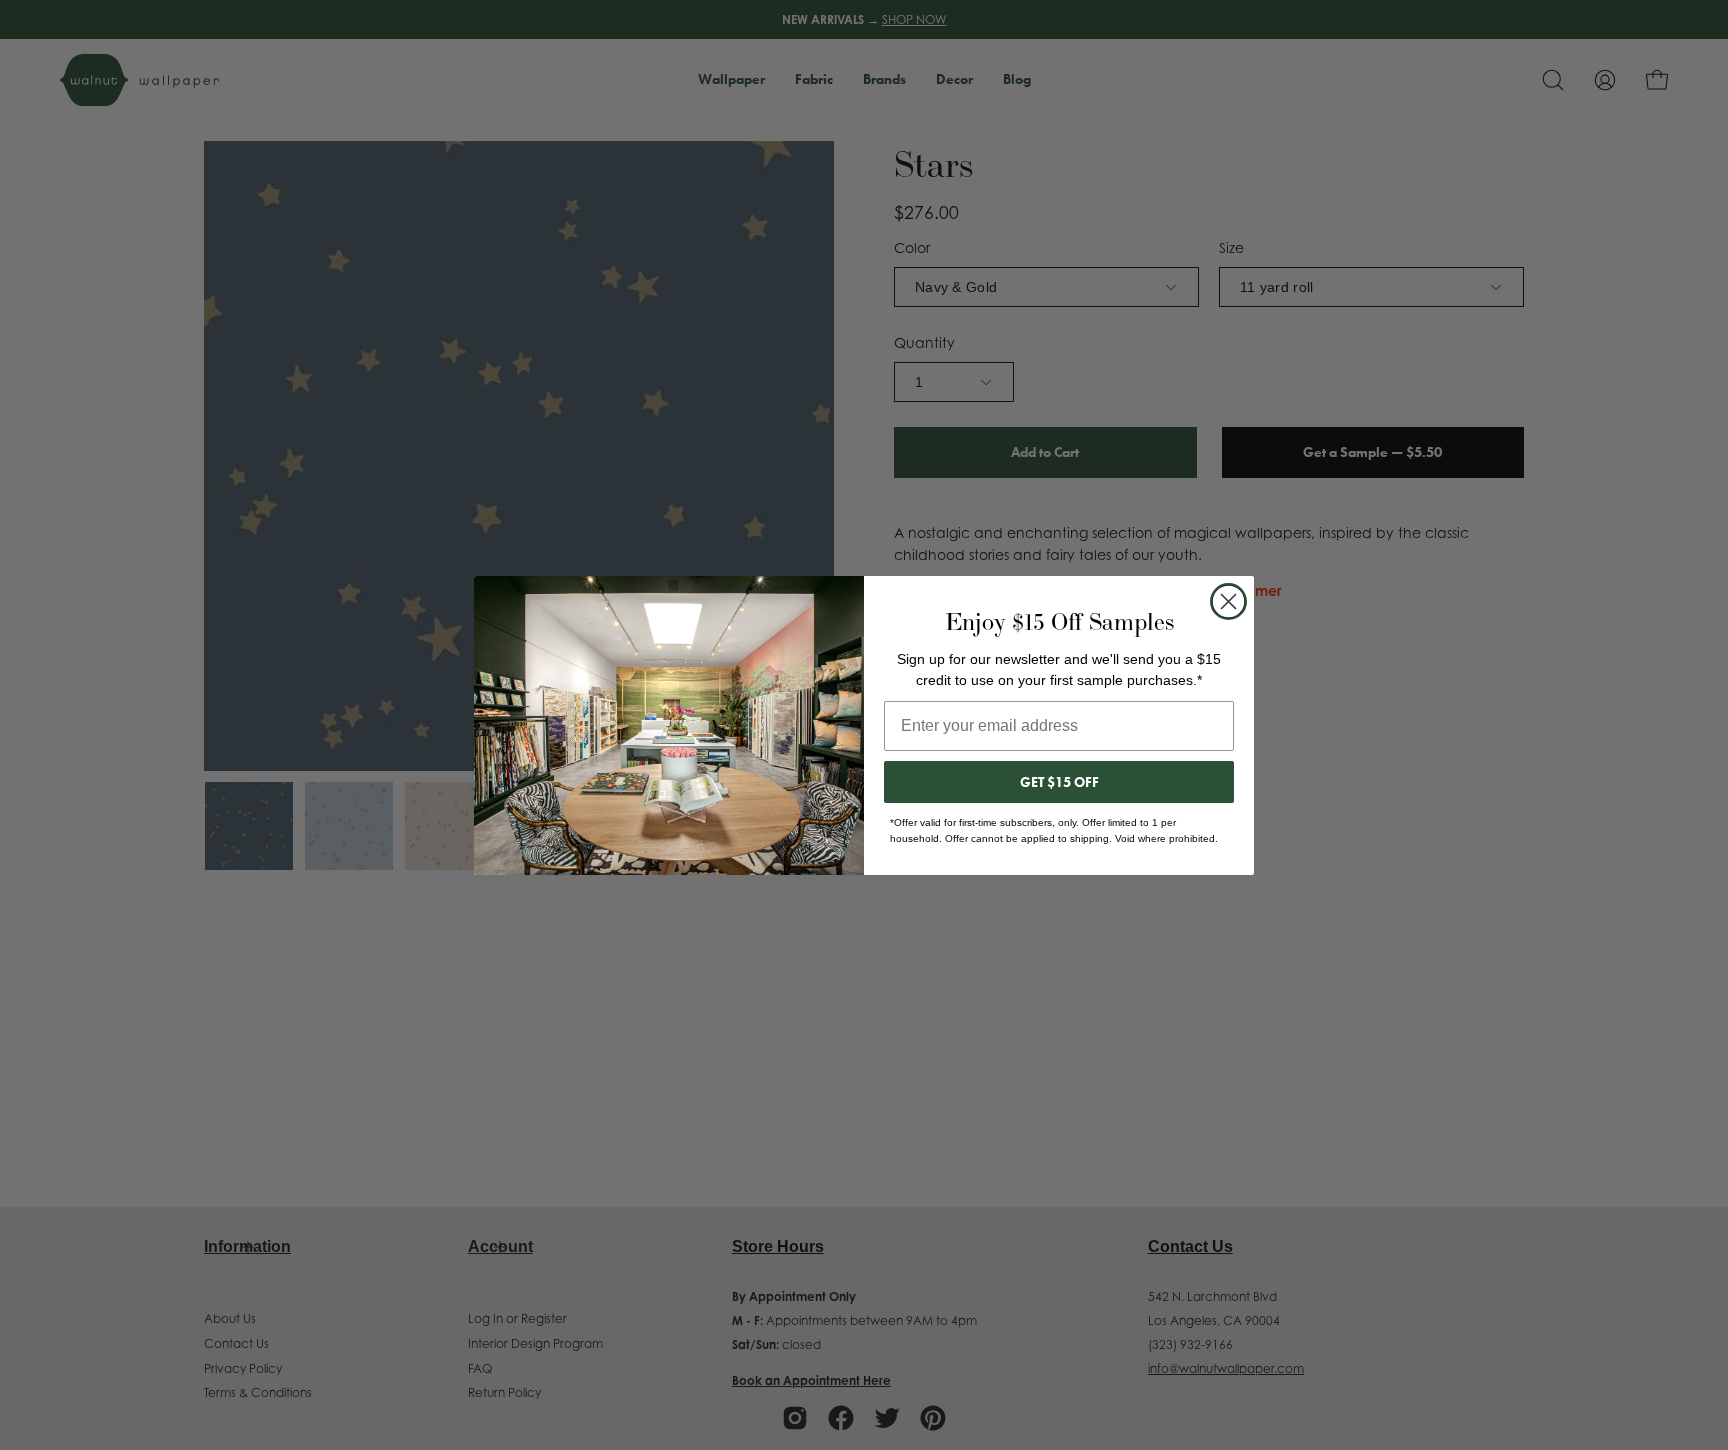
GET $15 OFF (1059, 782)
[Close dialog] (1228, 601)
